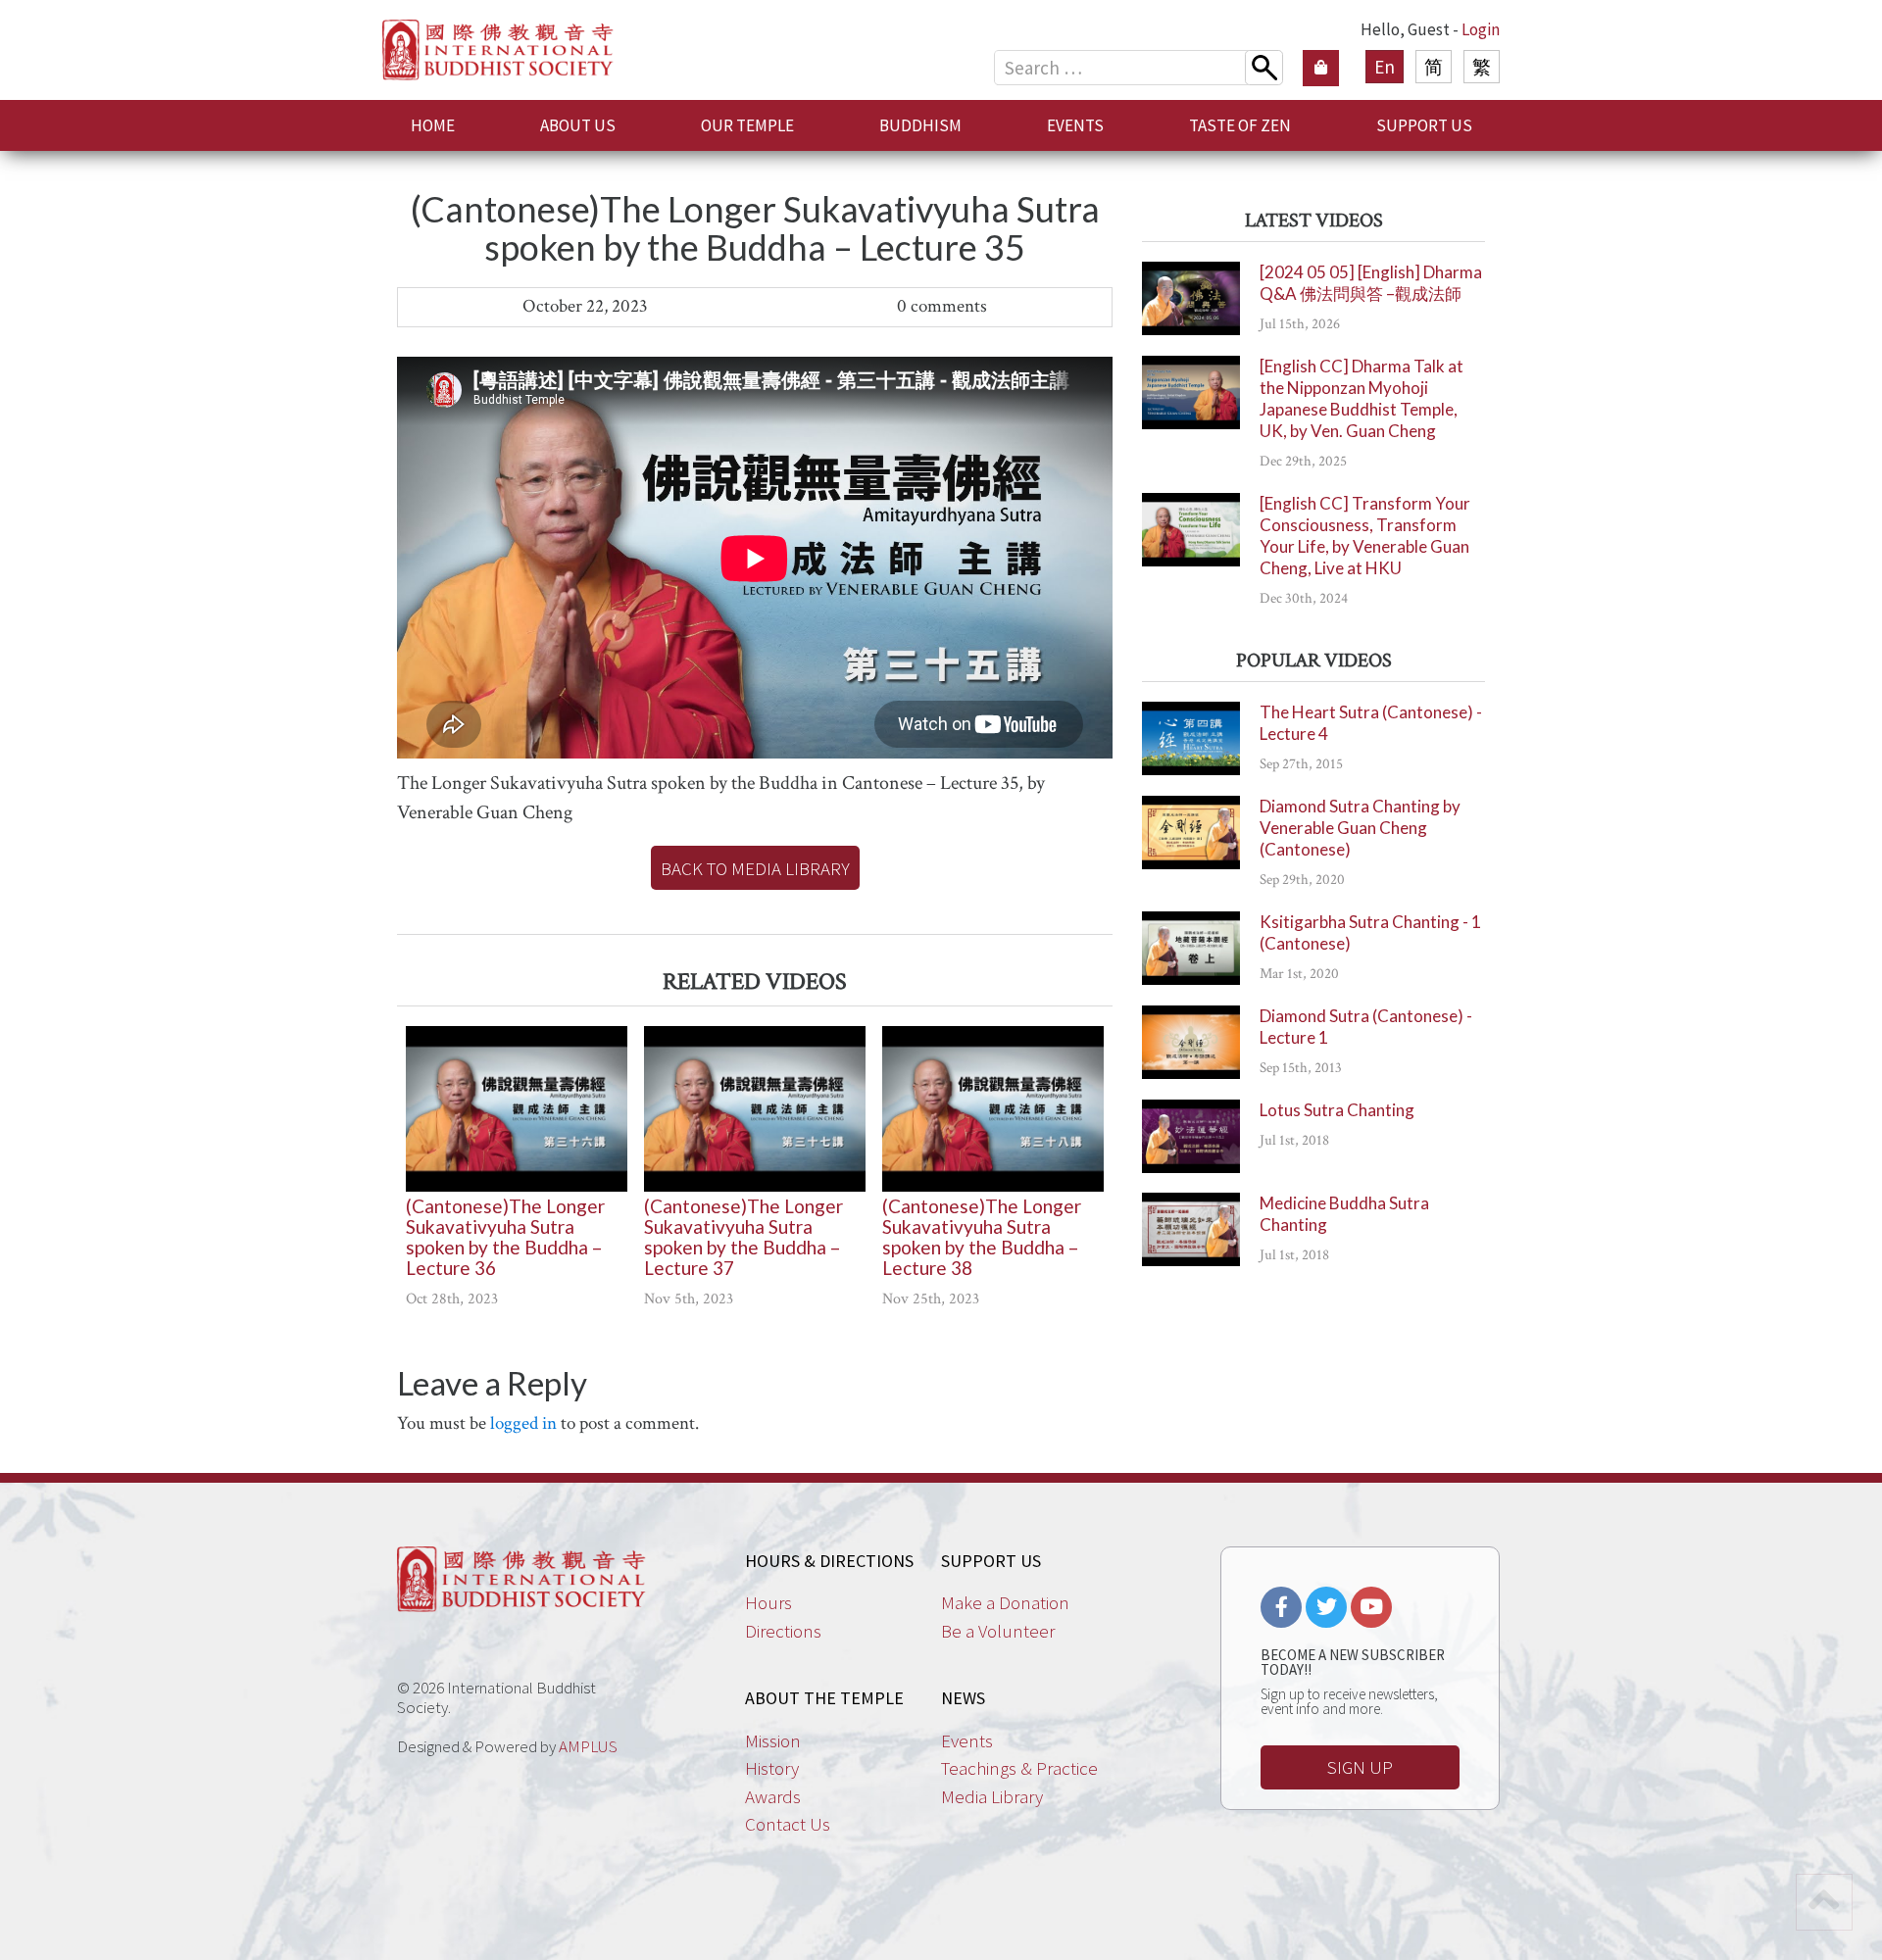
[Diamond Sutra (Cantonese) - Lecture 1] (1191, 1042)
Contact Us (788, 1824)
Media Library (992, 1796)
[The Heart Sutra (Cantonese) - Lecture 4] (1191, 738)
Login (1481, 29)
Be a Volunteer (998, 1631)
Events (967, 1740)
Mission (773, 1740)
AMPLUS (588, 1746)
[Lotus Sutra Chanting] (1191, 1136)
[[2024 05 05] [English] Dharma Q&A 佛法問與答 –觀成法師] (1191, 298)
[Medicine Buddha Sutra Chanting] (1191, 1229)
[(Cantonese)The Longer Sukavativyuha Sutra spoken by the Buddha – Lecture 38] (993, 1109)
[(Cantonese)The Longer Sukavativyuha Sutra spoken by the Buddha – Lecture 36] (517, 1109)
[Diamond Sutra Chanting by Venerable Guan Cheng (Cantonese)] (1191, 833)
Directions (783, 1631)
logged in (523, 1423)
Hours (768, 1602)
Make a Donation (1005, 1602)
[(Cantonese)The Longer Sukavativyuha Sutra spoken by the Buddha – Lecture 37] (755, 1109)
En (1385, 67)
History (772, 1768)
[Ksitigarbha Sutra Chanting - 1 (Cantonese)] (1191, 948)
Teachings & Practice (1019, 1768)
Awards (773, 1796)
